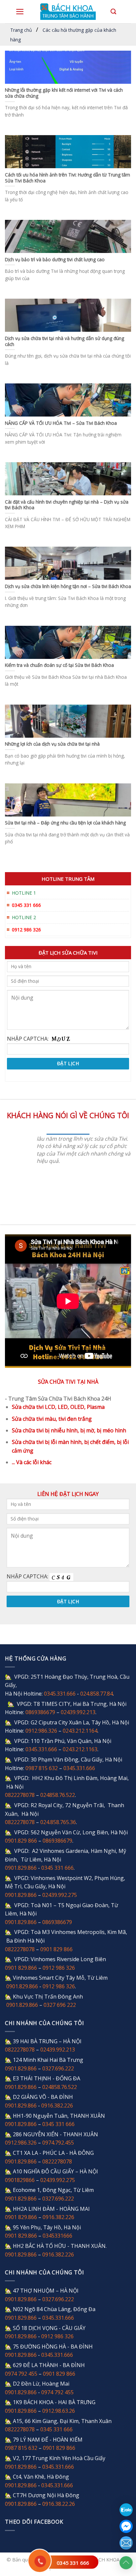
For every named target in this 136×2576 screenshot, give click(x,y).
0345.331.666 (60, 1694)
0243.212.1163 (80, 1749)
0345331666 (57, 2236)
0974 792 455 (21, 2374)
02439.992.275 (60, 1895)
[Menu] (20, 12)
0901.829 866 (21, 1841)
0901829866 (20, 2180)
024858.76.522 (58, 1795)
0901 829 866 (56, 1949)
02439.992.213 (78, 1712)
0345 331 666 (73, 2563)
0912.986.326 (41, 1731)
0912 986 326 (59, 1968)
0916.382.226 (57, 2105)
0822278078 (20, 1795)
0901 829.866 (21, 1968)
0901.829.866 (21, 1868)
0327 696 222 (60, 2005)
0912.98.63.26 (59, 2411)
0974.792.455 (58, 2143)
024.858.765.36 (58, 1822)
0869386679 (40, 1712)
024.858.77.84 (97, 1694)
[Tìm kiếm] (113, 12)
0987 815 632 (42, 1768)
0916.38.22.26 (59, 2504)
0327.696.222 (58, 2068)
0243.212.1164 (80, 1731)
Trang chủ (21, 30)
